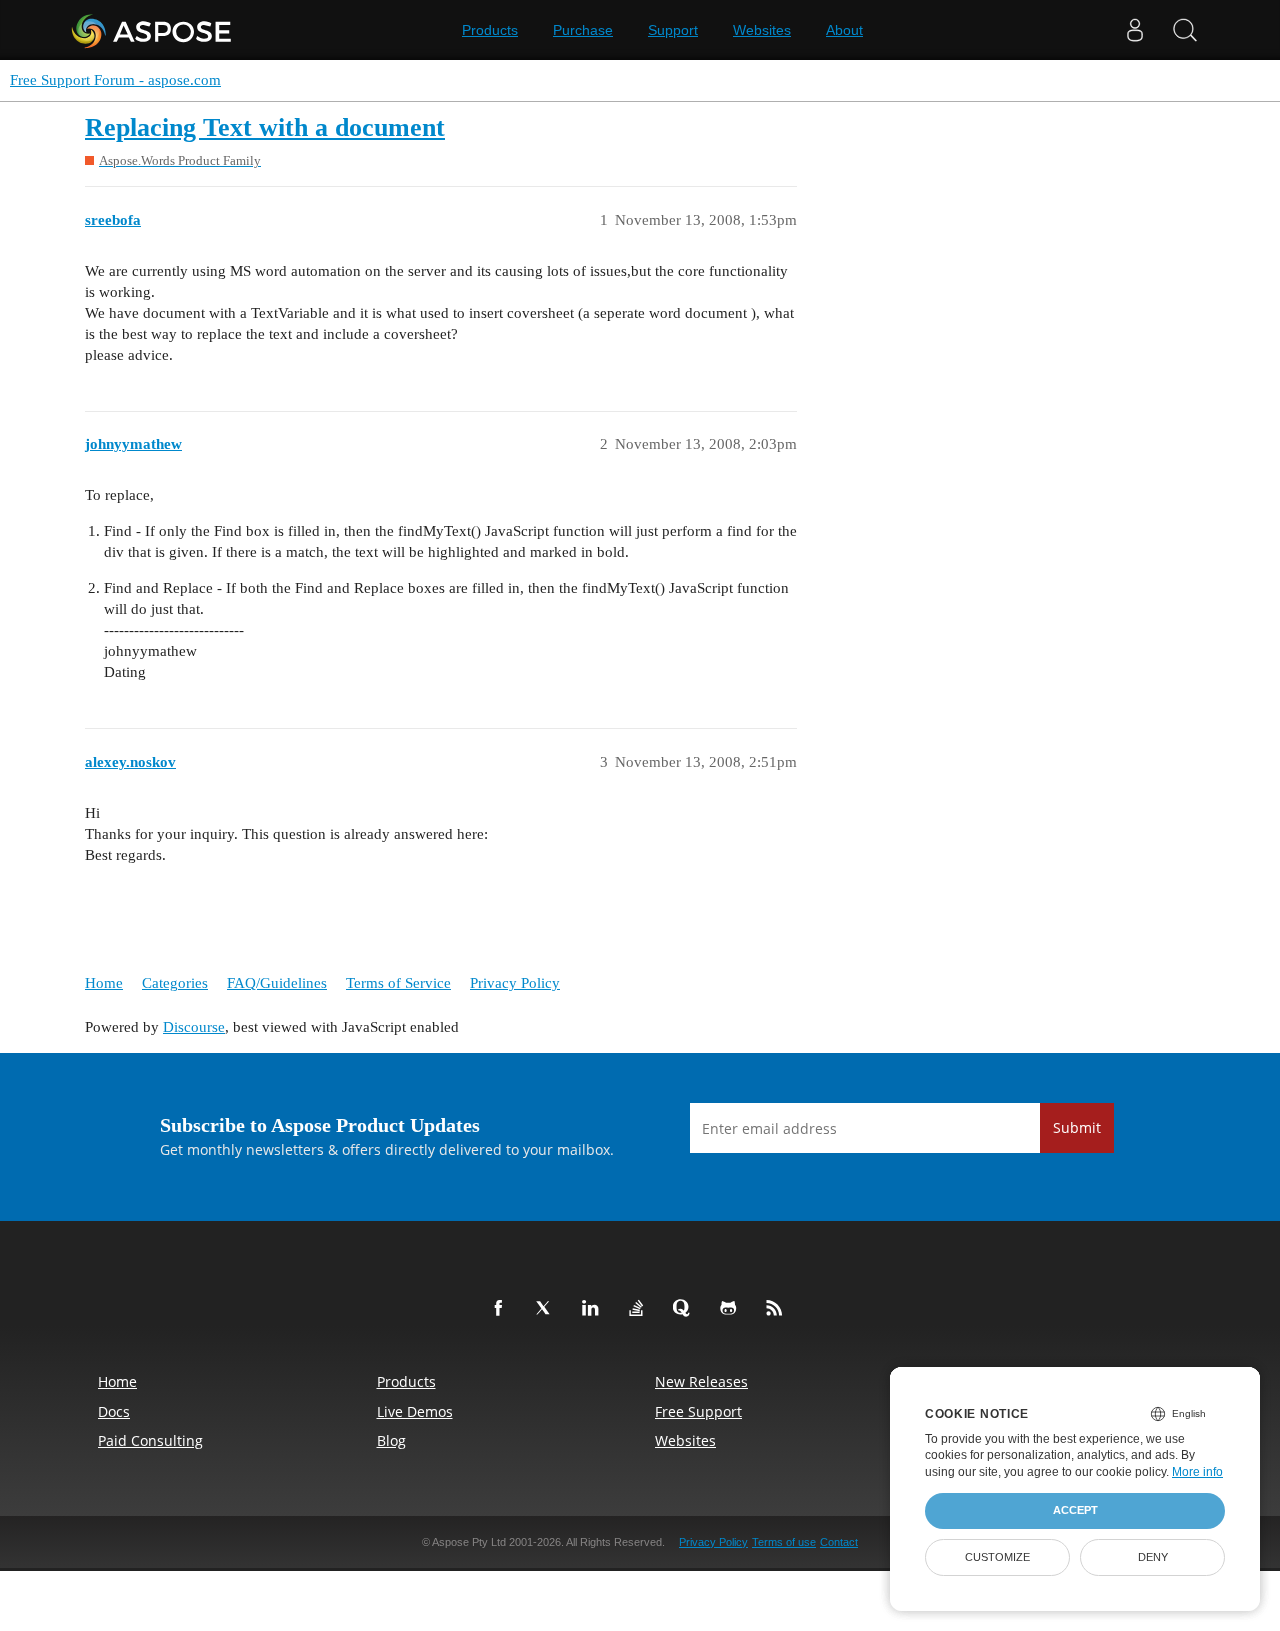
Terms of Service (398, 983)
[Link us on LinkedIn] (594, 1309)
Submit (1077, 1127)
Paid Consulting (150, 1440)
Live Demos (415, 1411)
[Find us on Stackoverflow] (640, 1309)
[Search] (1185, 30)
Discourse (194, 1027)
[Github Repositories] (732, 1309)
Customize (997, 1557)
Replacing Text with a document (265, 127)
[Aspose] (152, 30)
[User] (1135, 30)
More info (1197, 1472)
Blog (391, 1440)
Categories (175, 983)
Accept (1075, 1510)
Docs (114, 1411)
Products (490, 30)
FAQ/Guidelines (277, 983)
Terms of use (784, 1542)
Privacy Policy (515, 983)
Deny (1153, 1557)
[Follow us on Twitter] (548, 1309)
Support (673, 30)
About (844, 30)
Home (104, 983)
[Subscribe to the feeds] (778, 1309)
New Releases (701, 1381)
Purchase (583, 30)
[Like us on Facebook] (502, 1309)
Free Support (698, 1411)
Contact (839, 1542)
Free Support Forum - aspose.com (115, 80)
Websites (762, 30)
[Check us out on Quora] (686, 1309)
